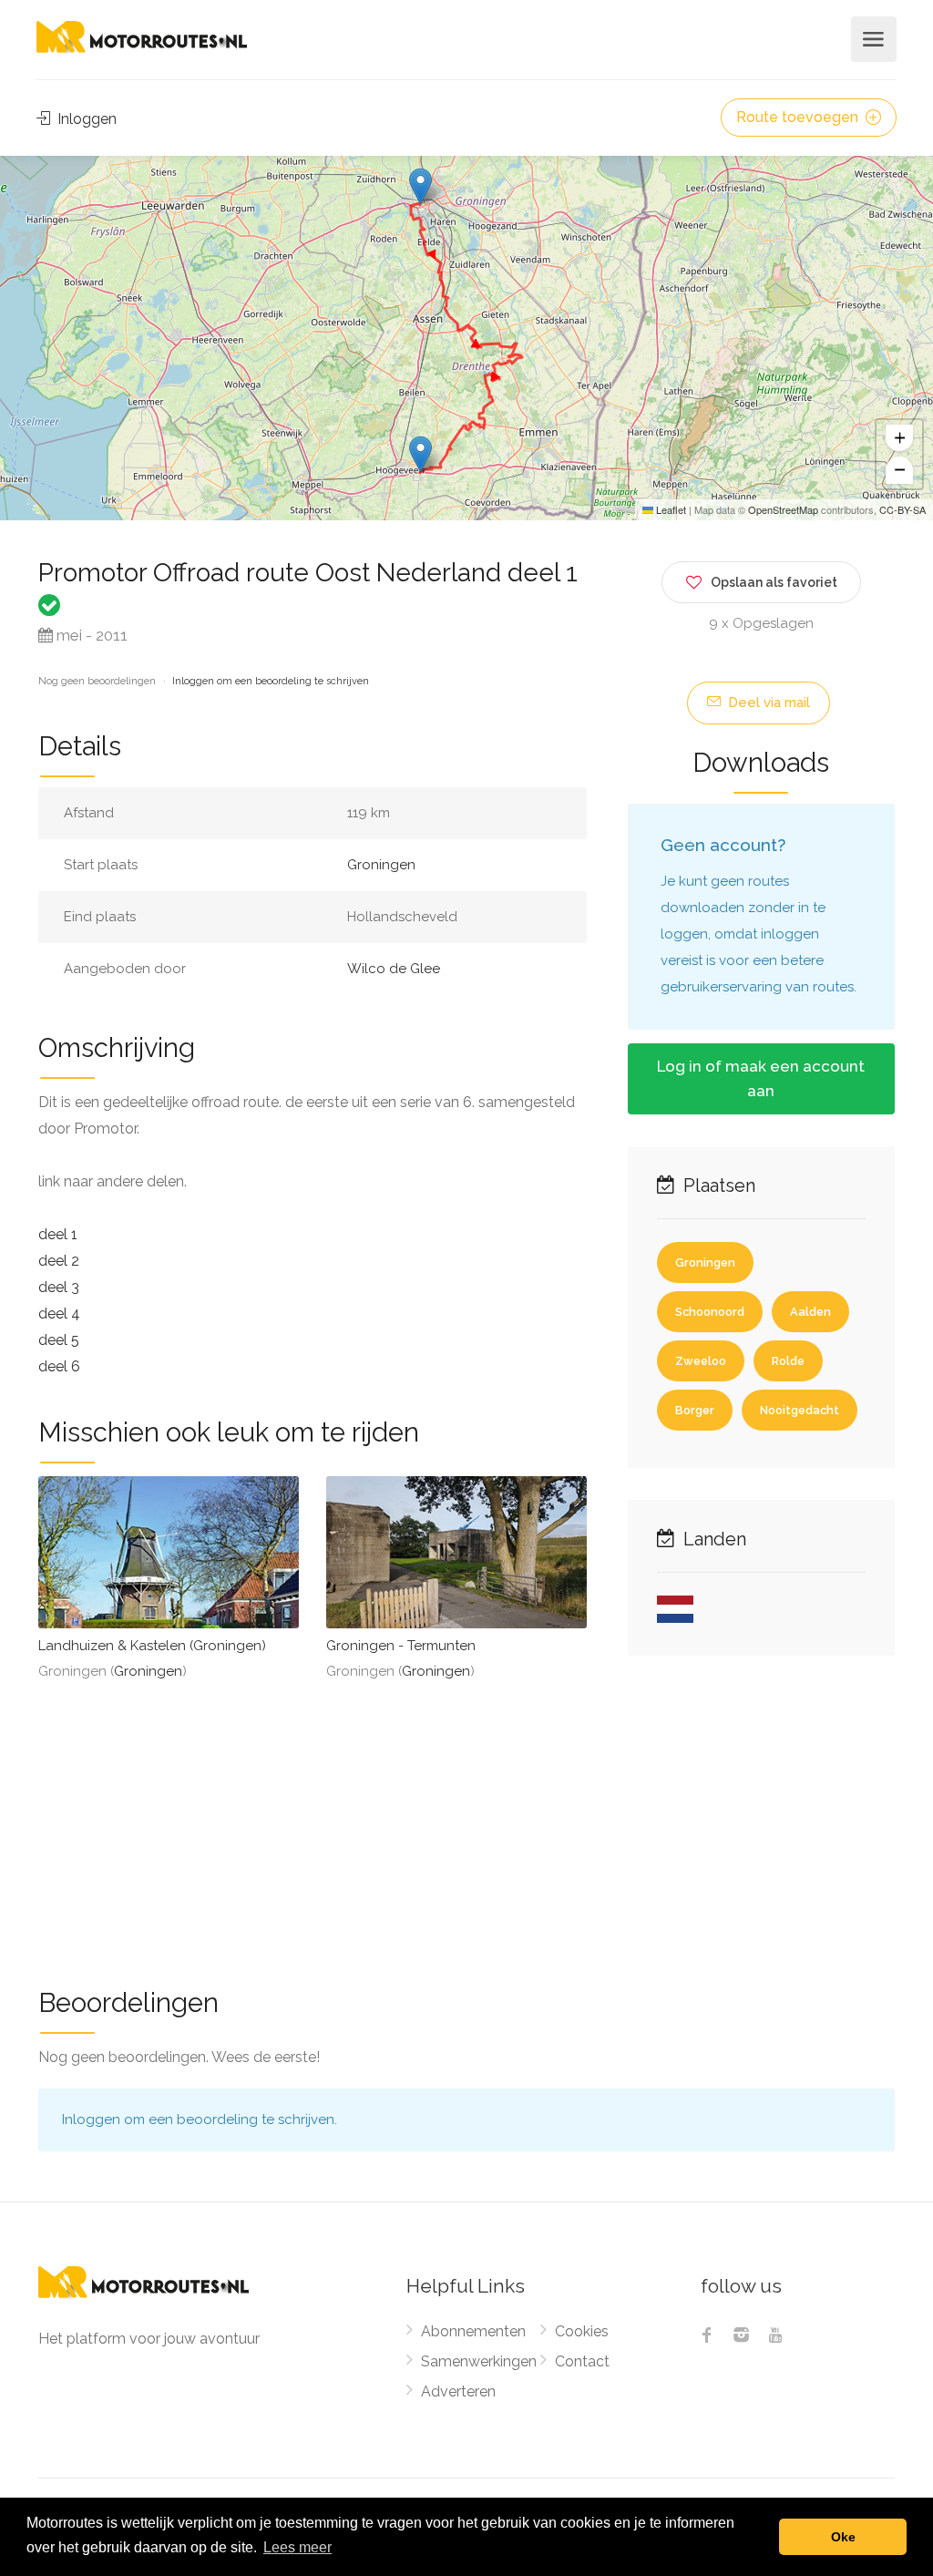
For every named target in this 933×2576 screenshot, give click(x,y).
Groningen (381, 865)
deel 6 (59, 1366)
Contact (582, 2361)
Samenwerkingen (479, 2361)
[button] (420, 186)
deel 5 (59, 1340)
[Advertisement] (466, 1822)
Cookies (582, 2331)
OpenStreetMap (783, 509)
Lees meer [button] (297, 2547)
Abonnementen (473, 2331)
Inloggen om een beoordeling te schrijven (271, 681)
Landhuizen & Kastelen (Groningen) (152, 1646)
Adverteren (458, 2391)
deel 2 (59, 1261)
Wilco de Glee (394, 969)
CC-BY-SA (902, 509)
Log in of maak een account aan (761, 1078)
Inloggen (85, 119)
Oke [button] (843, 2537)
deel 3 (59, 1287)
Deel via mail (767, 703)
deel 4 (59, 1314)
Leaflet (670, 509)
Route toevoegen (799, 117)
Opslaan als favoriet (774, 582)
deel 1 (58, 1234)
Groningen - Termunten (401, 1646)
